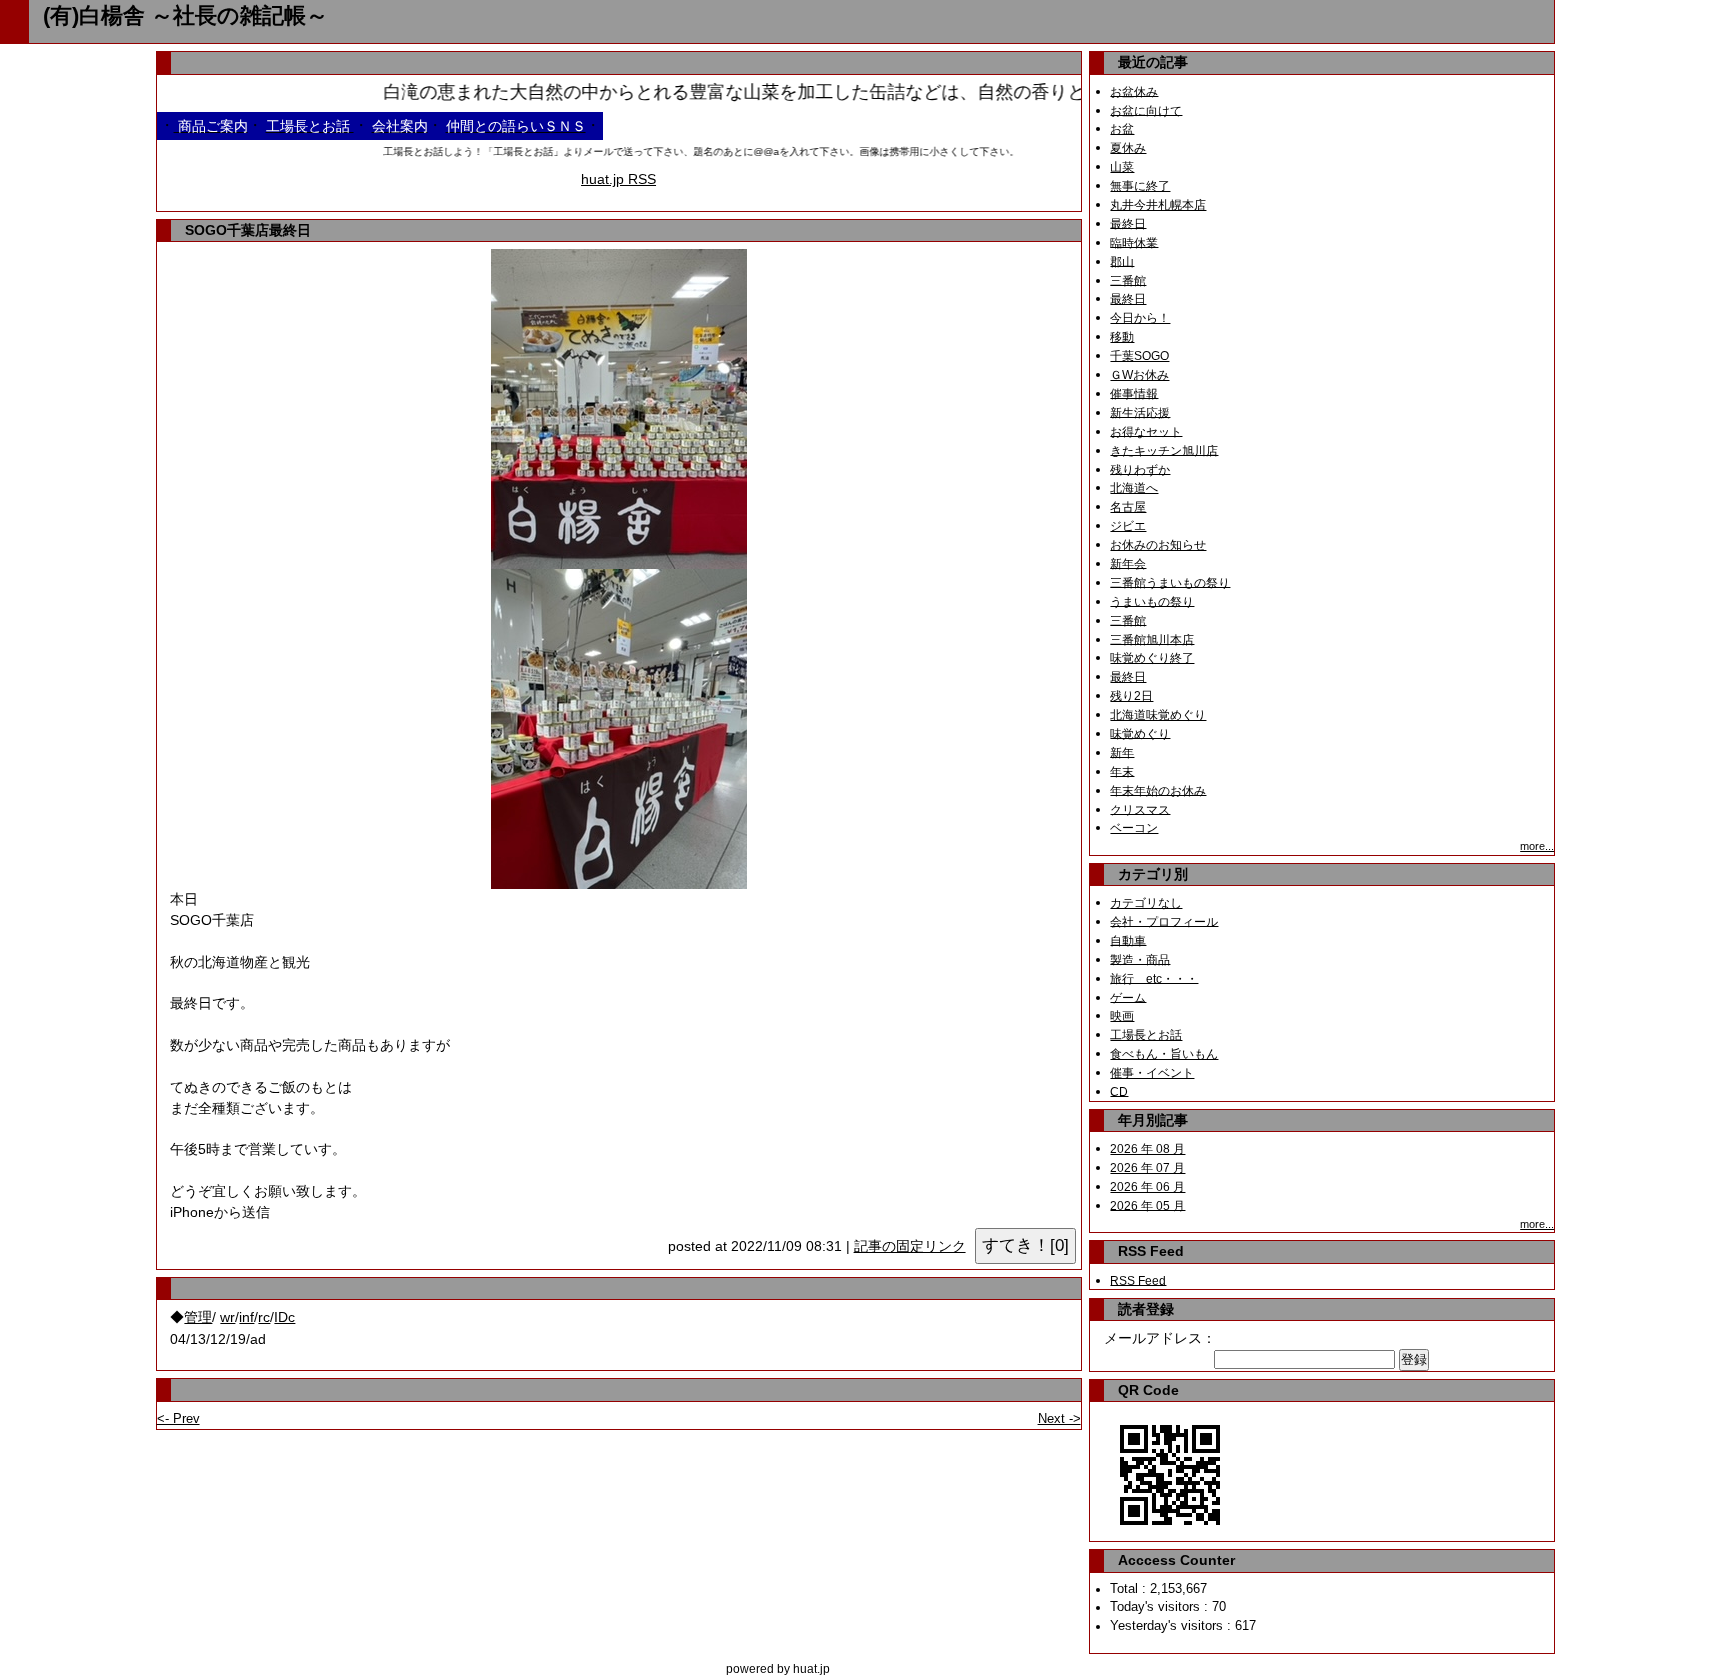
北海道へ (1134, 488)
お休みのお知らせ (1158, 545)
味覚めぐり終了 (1152, 658)
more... (1537, 846)
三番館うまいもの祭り (1170, 582)
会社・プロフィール (1164, 921)
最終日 (1128, 223)
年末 (1122, 771)
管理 (198, 1317)
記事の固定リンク (910, 1246)
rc (264, 1317)
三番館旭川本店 (1152, 639)
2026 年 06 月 (1147, 1187)
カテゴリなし (1146, 903)
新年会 (1128, 563)
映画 (1122, 1016)
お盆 (1122, 129)
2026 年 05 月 (1147, 1205)
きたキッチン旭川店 (1164, 450)
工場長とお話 (1146, 1035)
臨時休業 (1134, 242)
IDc (284, 1317)
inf (246, 1317)
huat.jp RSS (618, 179)
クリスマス (1140, 809)
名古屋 (1128, 507)
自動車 (1128, 940)
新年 (1122, 752)
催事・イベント (1152, 1073)
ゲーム (1128, 997)
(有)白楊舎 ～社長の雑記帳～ (185, 15)
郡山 (1122, 261)
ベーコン (1134, 828)
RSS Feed (1138, 1280)
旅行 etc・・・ (1154, 978)
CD (1119, 1091)
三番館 (1128, 280)
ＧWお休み (1139, 375)
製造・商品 (1140, 959)
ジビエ (1128, 526)
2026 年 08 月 (1147, 1149)
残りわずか (1140, 469)
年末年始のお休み (1158, 790)
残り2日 (1131, 696)
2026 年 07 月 (1147, 1168)
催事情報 (1134, 393)
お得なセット (1146, 431)
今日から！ (1140, 318)
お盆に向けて (1146, 110)
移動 (1122, 337)
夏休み (1128, 148)
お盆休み (1134, 91)
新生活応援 (1140, 412)
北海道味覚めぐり (1158, 715)
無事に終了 (1140, 186)
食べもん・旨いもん (1164, 1054)
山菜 (1122, 167)
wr (227, 1317)
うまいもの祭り (1152, 601)
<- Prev (178, 1418)
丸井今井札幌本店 (1158, 205)
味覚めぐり (1140, 733)
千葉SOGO (1139, 356)
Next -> (1059, 1418)
